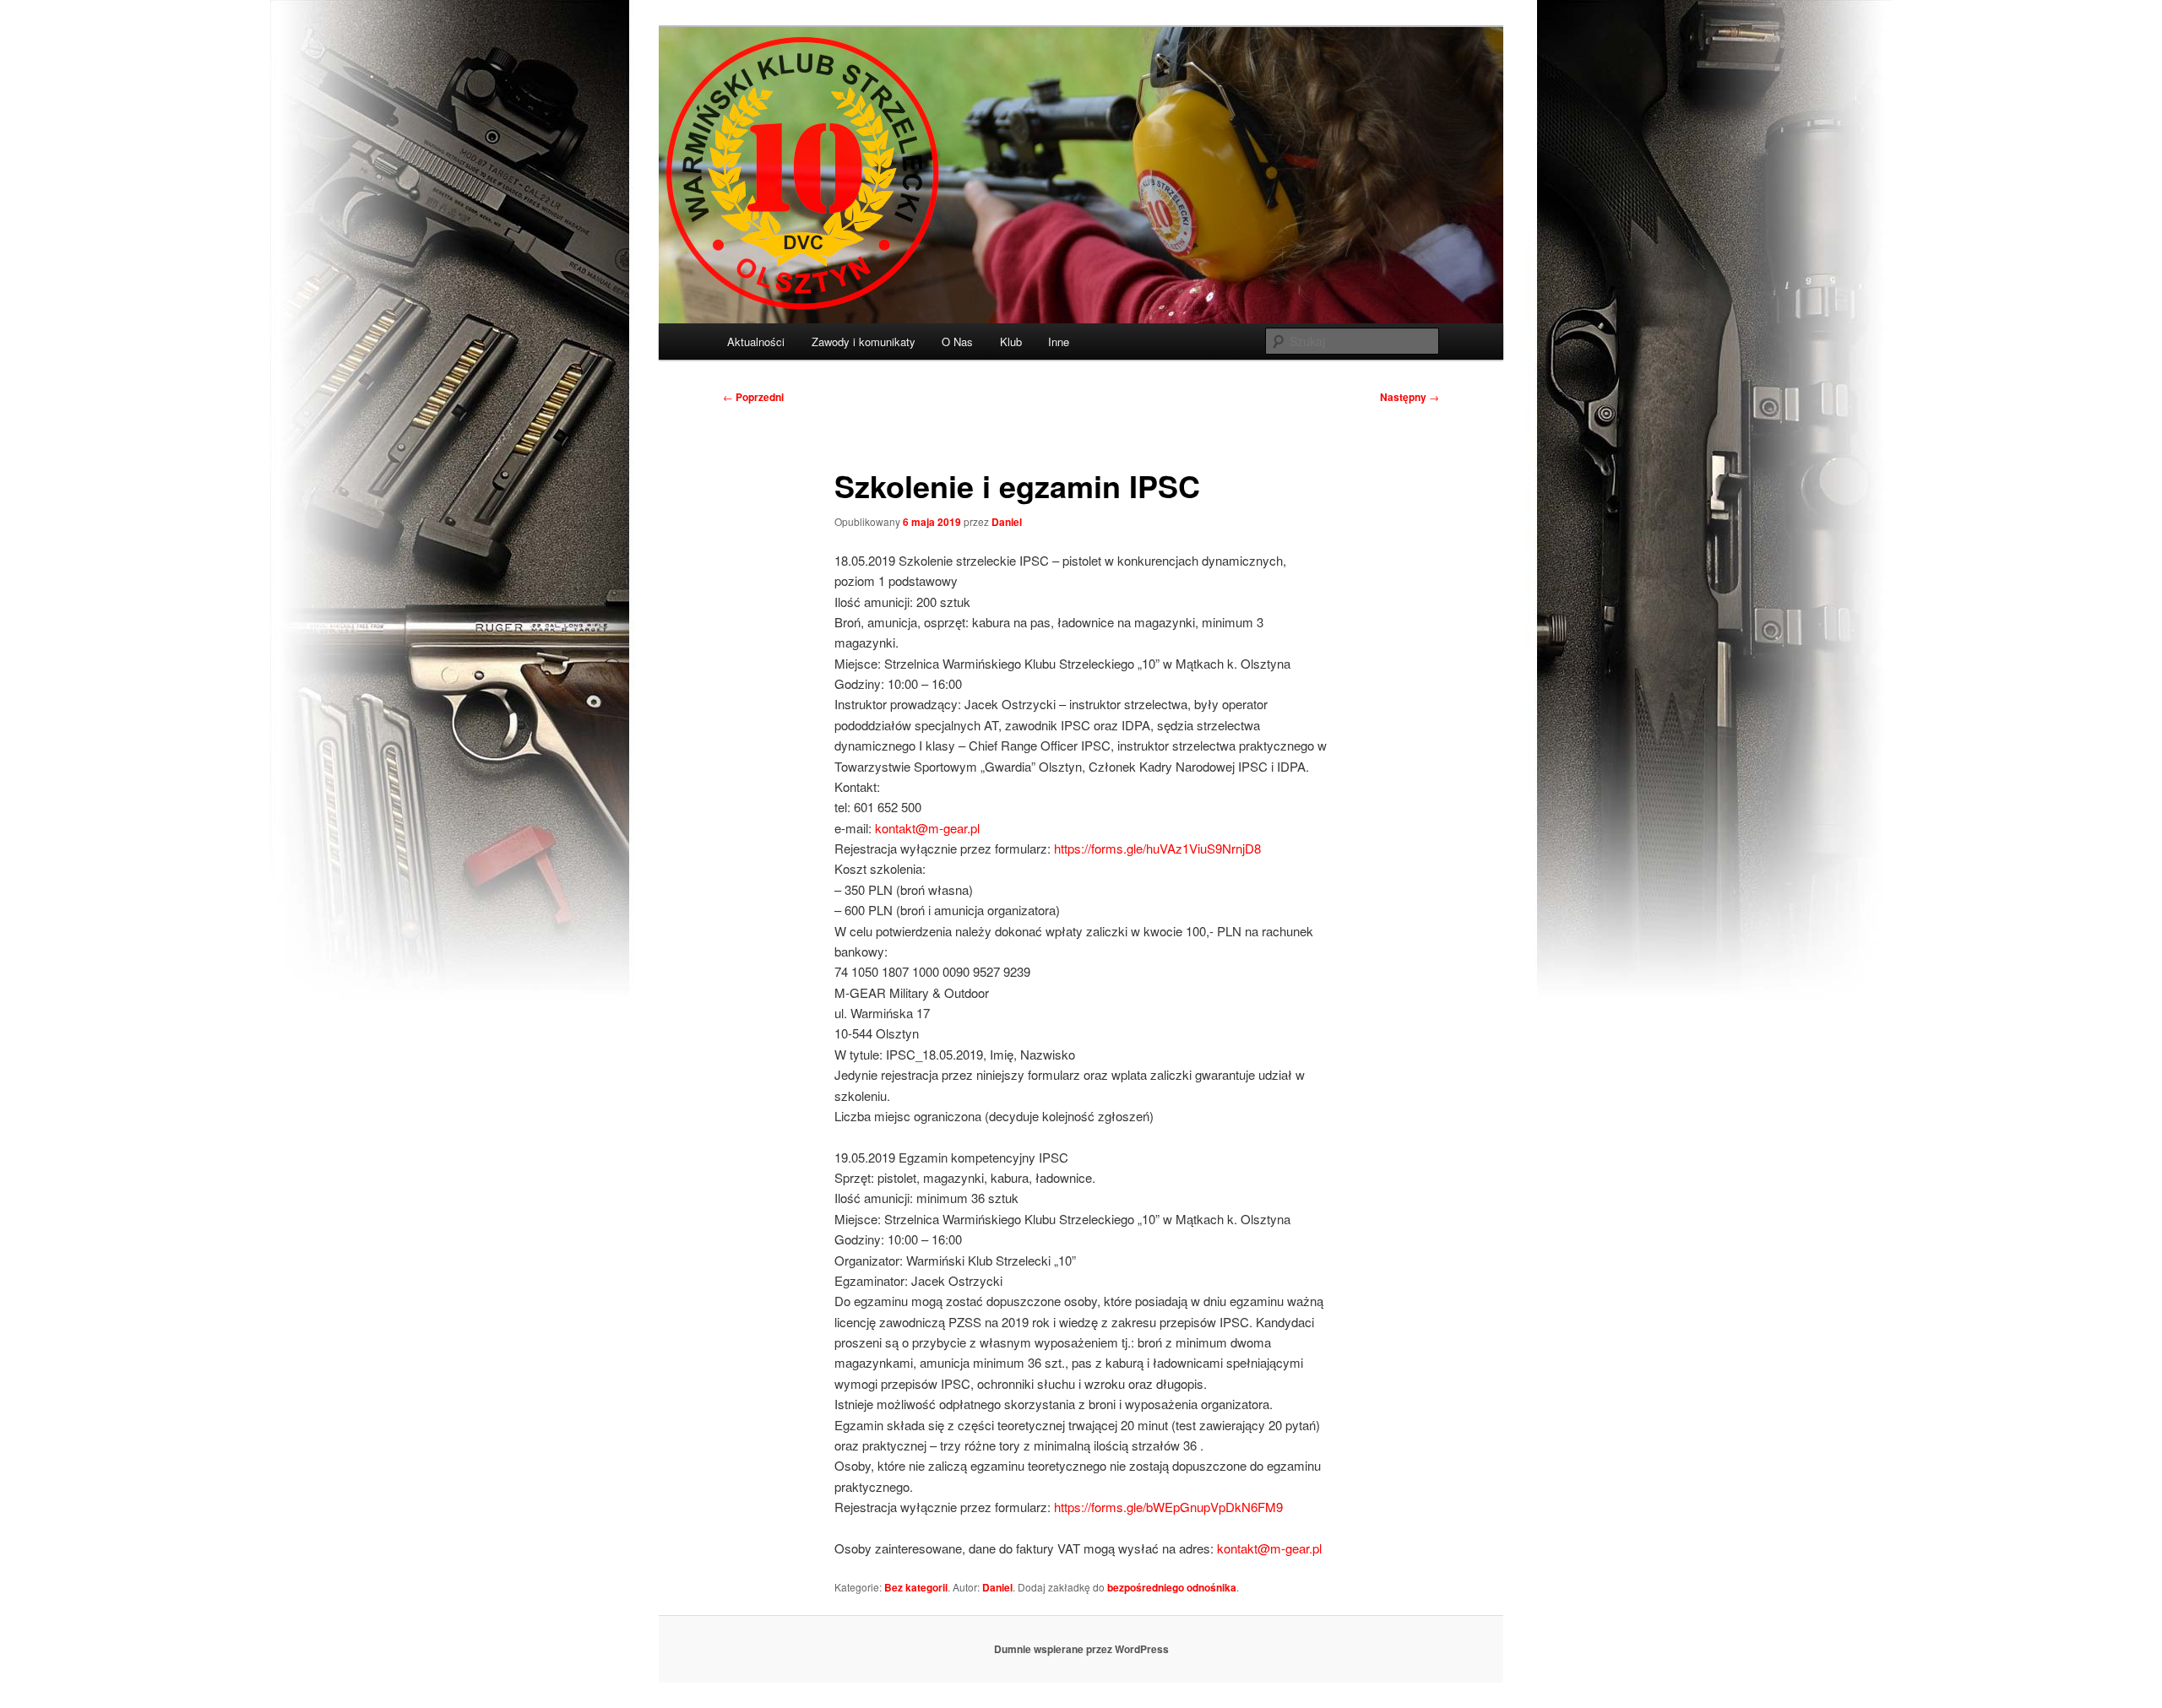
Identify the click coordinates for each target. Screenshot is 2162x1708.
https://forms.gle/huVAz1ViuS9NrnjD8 (1157, 848)
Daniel (1007, 522)
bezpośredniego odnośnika (1172, 1587)
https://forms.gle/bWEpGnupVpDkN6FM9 (1168, 1507)
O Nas (957, 342)
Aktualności (756, 342)
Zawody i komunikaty (864, 342)
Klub (1011, 342)
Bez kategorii (916, 1587)
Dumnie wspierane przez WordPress (1081, 1649)
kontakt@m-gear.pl (927, 828)
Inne (1059, 342)
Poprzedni (753, 397)
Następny (1410, 397)
